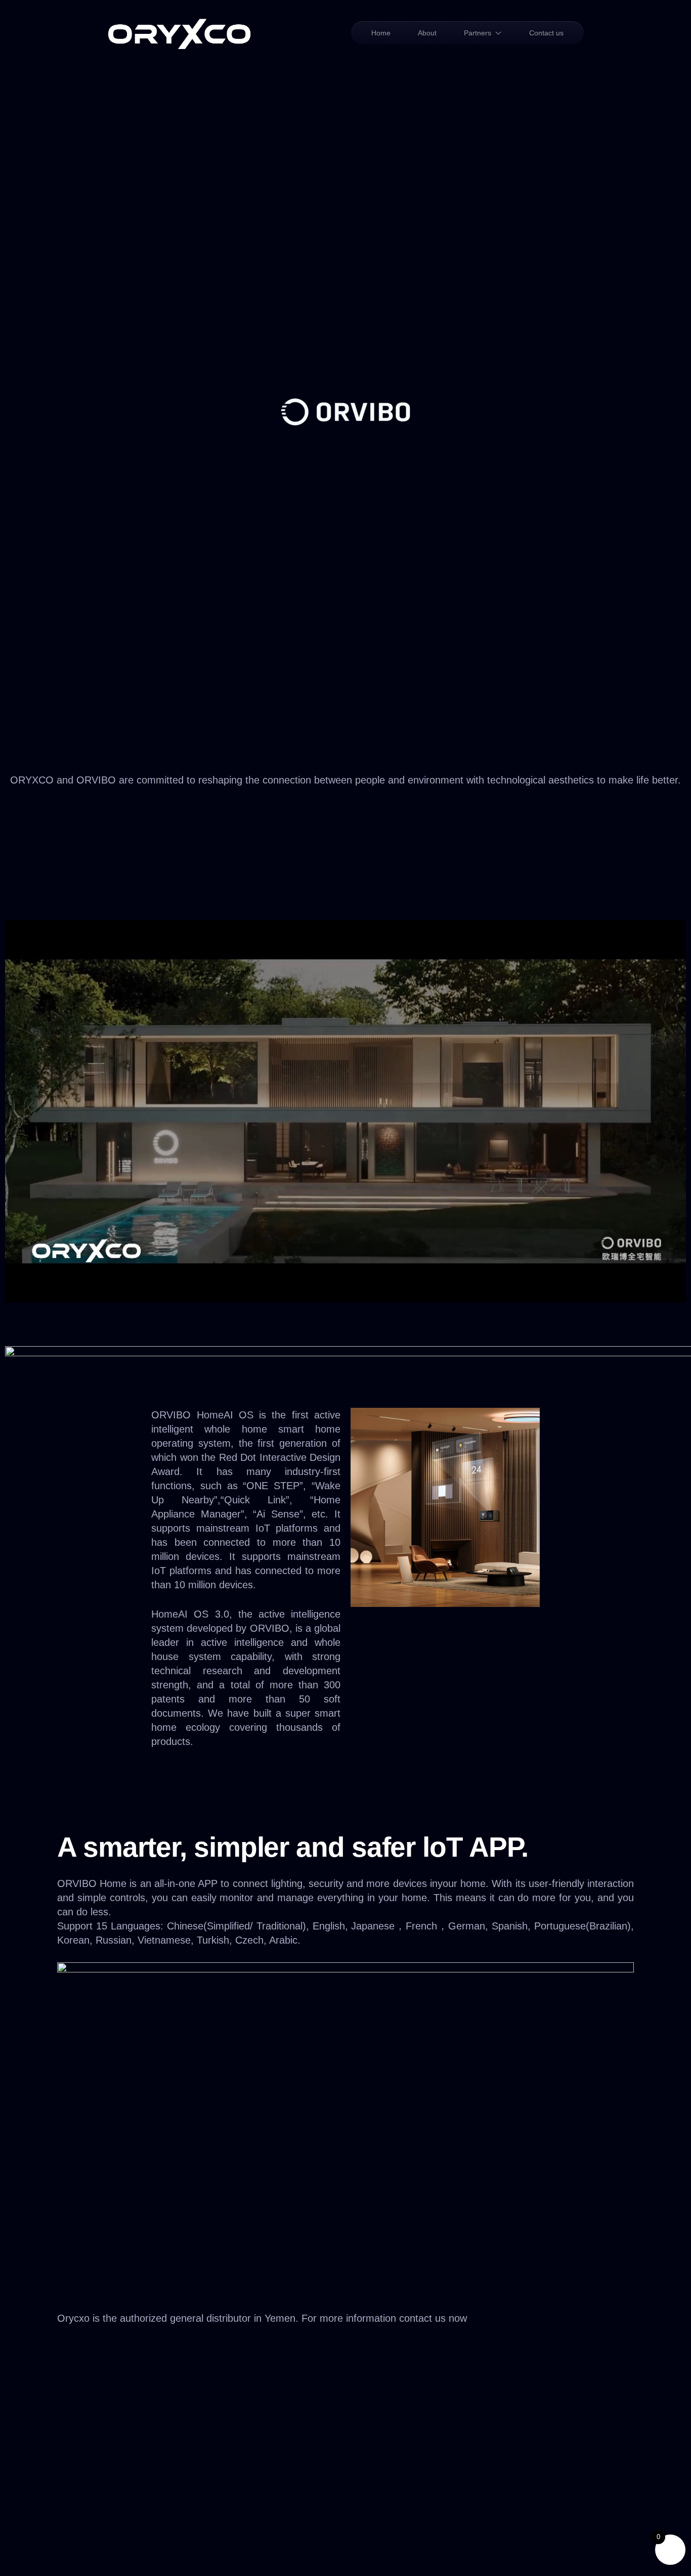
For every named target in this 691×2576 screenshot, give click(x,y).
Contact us (546, 33)
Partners (478, 33)
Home (381, 33)
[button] (346, 2369)
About (427, 33)
